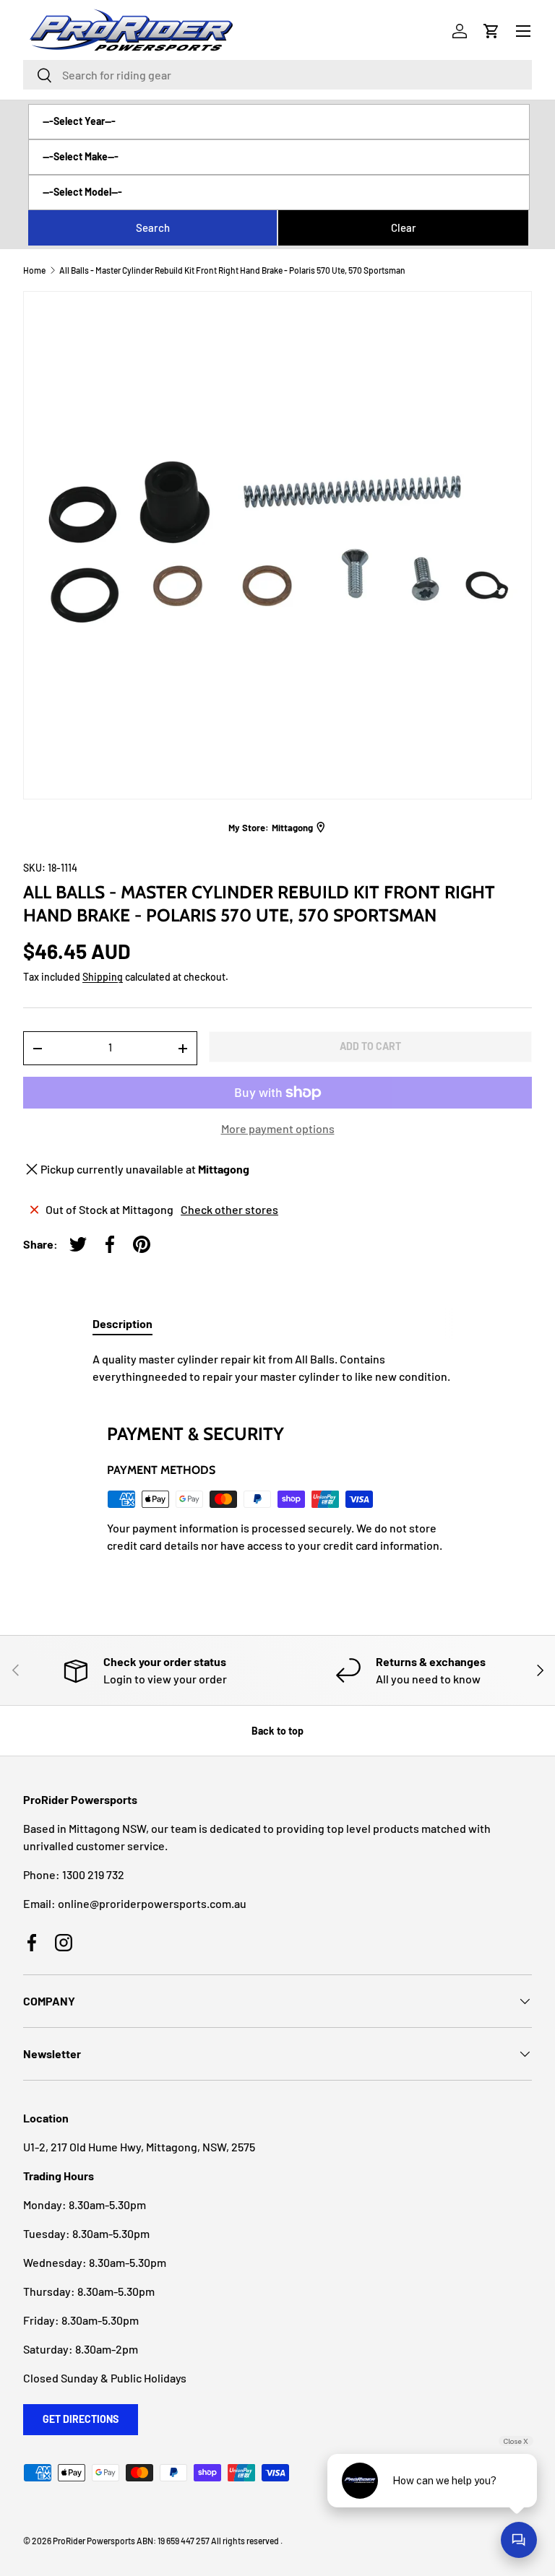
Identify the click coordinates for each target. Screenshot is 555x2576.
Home (34, 270)
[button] (491, 31)
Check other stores (229, 1209)
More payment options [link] (278, 1128)
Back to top (277, 1731)
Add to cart (370, 1046)
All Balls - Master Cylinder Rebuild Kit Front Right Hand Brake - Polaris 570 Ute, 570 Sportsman (232, 270)
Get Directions (81, 2419)
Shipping (103, 977)
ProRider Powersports (94, 2541)
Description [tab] (122, 1323)
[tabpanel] (277, 1368)
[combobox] (277, 75)
